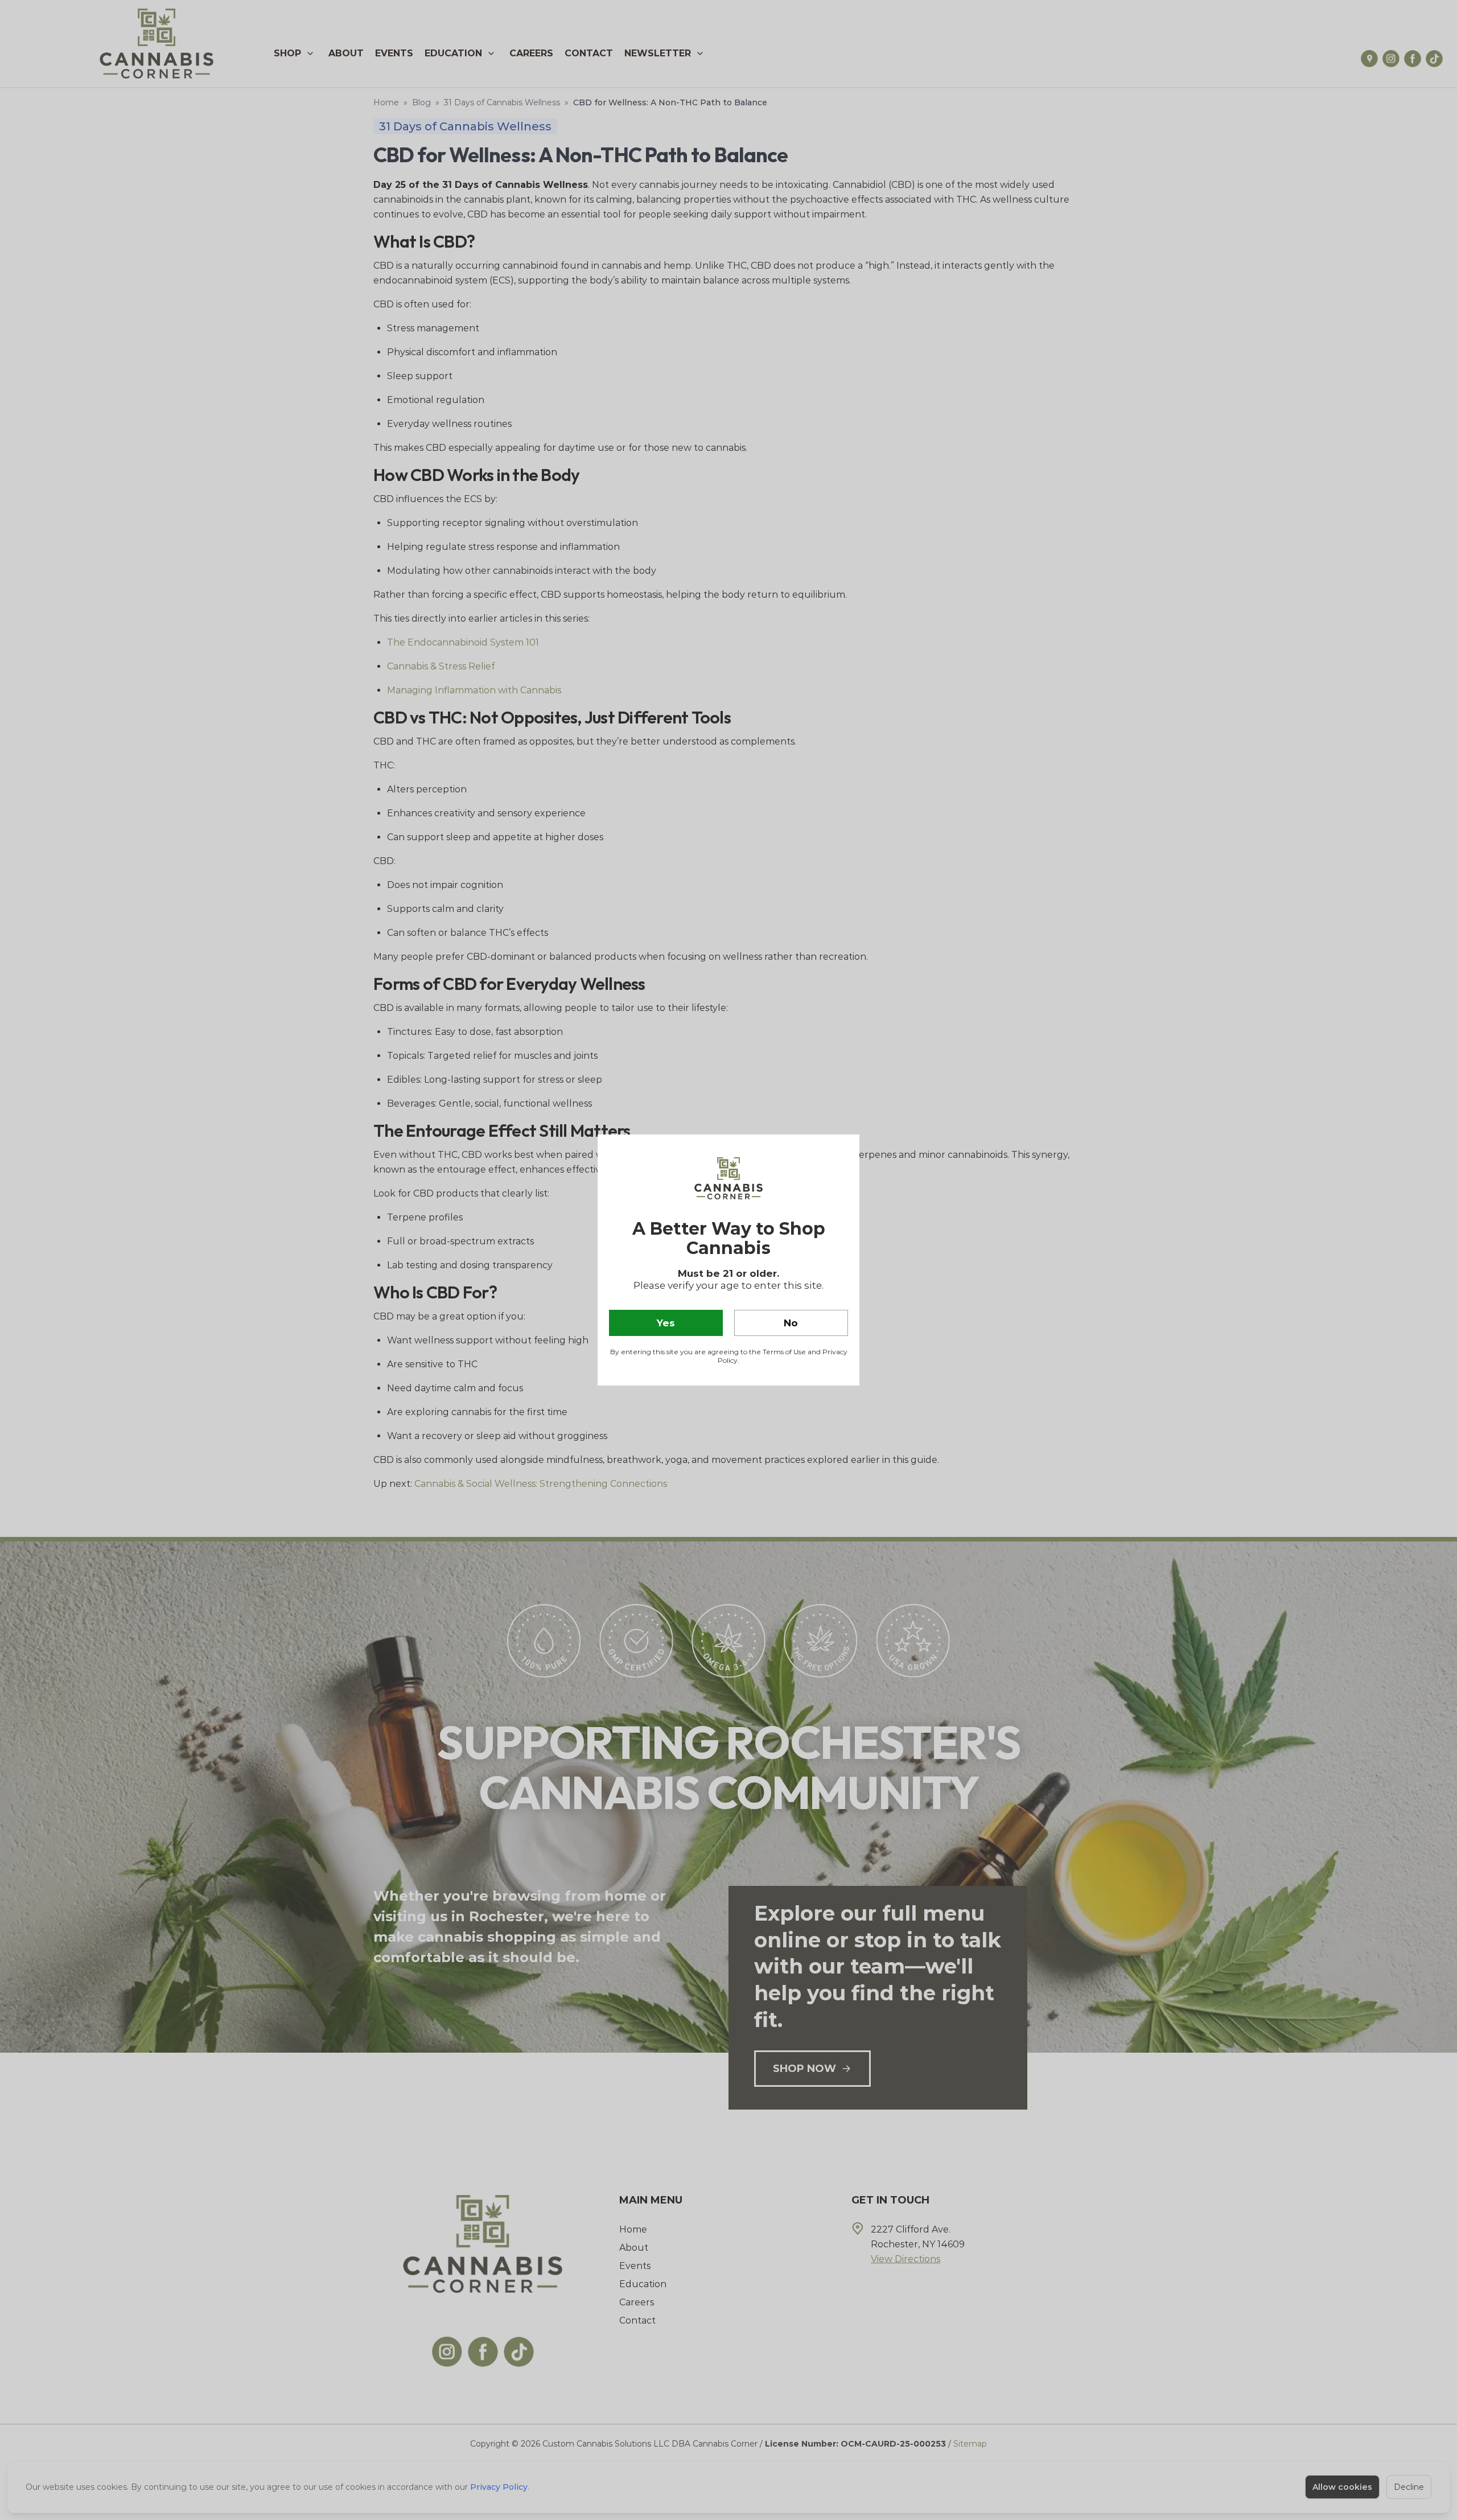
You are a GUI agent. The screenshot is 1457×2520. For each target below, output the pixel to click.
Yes (666, 1323)
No (791, 1323)
